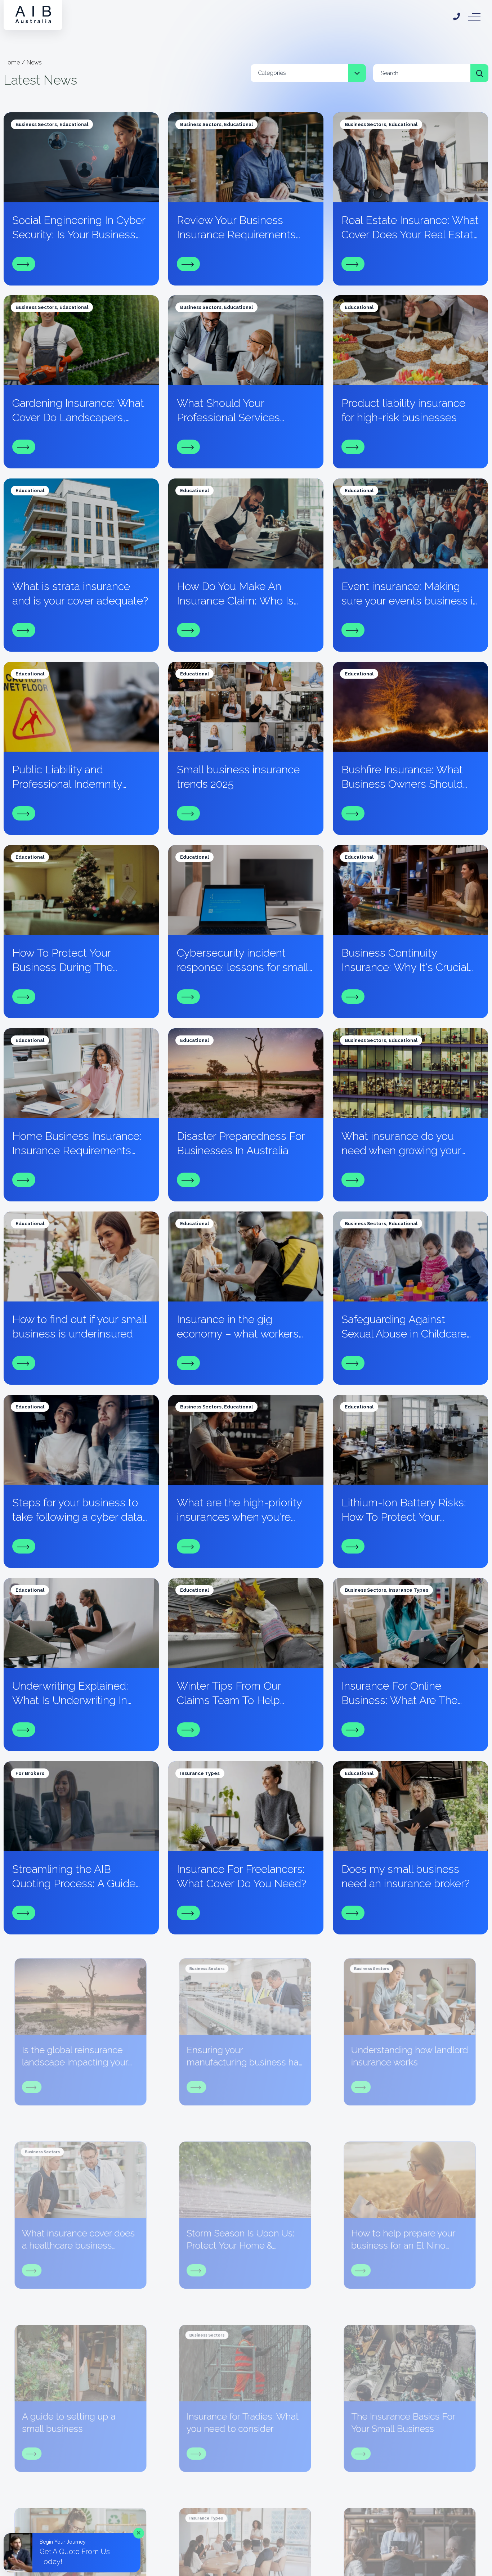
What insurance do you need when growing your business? (401, 1150)
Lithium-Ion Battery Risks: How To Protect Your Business (404, 1517)
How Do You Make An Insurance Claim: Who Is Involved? (235, 601)
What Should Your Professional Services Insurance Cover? (228, 417)
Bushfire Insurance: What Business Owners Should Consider (402, 784)
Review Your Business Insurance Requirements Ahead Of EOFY (236, 235)
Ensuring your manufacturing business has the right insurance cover (245, 2067)
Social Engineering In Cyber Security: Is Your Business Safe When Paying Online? (79, 235)
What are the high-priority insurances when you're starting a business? (239, 1517)
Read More (27, 264)
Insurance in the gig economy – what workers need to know (238, 1334)
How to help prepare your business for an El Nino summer (403, 2250)
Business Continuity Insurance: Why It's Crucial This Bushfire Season (405, 967)
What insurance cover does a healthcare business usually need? (79, 2250)
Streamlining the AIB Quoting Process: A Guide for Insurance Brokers (74, 1883)
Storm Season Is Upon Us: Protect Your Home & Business (240, 2250)
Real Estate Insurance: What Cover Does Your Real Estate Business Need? (410, 235)
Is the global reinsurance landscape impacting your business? (75, 2067)
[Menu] (474, 17)
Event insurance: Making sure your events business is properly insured (410, 601)
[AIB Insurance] (33, 15)
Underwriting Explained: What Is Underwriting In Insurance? (70, 1700)
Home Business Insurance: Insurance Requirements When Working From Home (79, 1150)
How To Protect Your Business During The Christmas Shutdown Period (80, 967)
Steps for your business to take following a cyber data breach (77, 1517)
